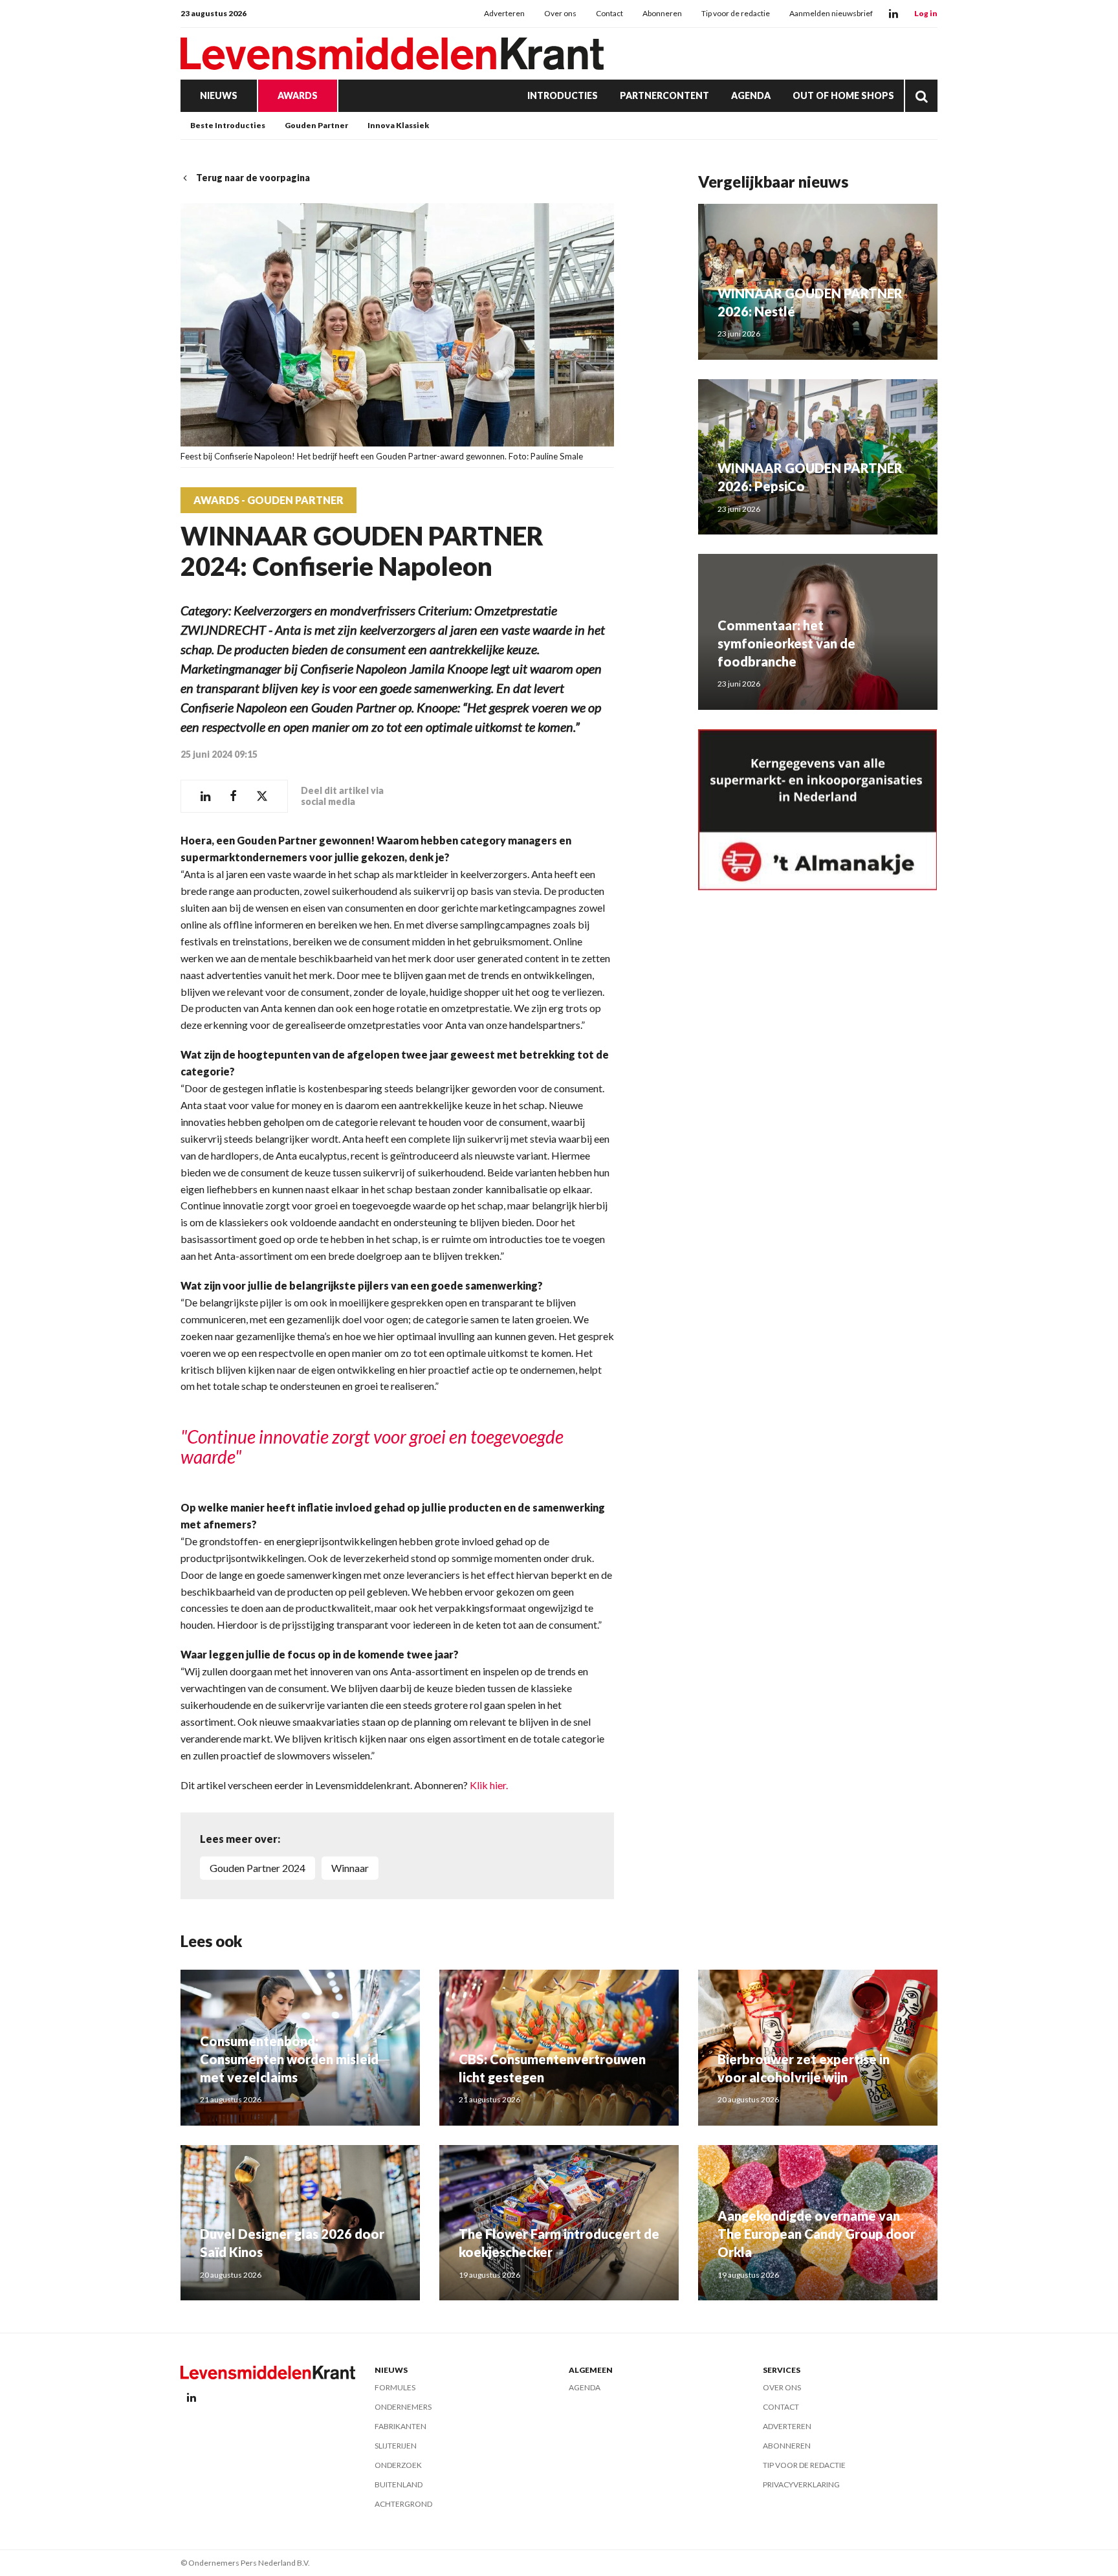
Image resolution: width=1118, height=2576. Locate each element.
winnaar (350, 1868)
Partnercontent (664, 95)
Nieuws (219, 95)
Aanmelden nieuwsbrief (831, 13)
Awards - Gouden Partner (269, 500)
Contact (609, 13)
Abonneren (662, 13)
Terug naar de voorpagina (253, 178)
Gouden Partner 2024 (258, 1868)
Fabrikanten (400, 2426)
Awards (298, 95)
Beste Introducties (228, 125)
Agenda (751, 95)
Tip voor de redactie (736, 13)
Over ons (560, 13)
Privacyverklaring (801, 2484)
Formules (395, 2387)
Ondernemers (403, 2407)
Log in (926, 13)
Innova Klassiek (398, 125)
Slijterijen (396, 2446)
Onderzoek (398, 2465)
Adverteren (504, 13)
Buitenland (399, 2484)
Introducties (563, 95)
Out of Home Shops (843, 95)
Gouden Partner (316, 125)
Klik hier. (489, 1785)
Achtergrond (403, 2504)
